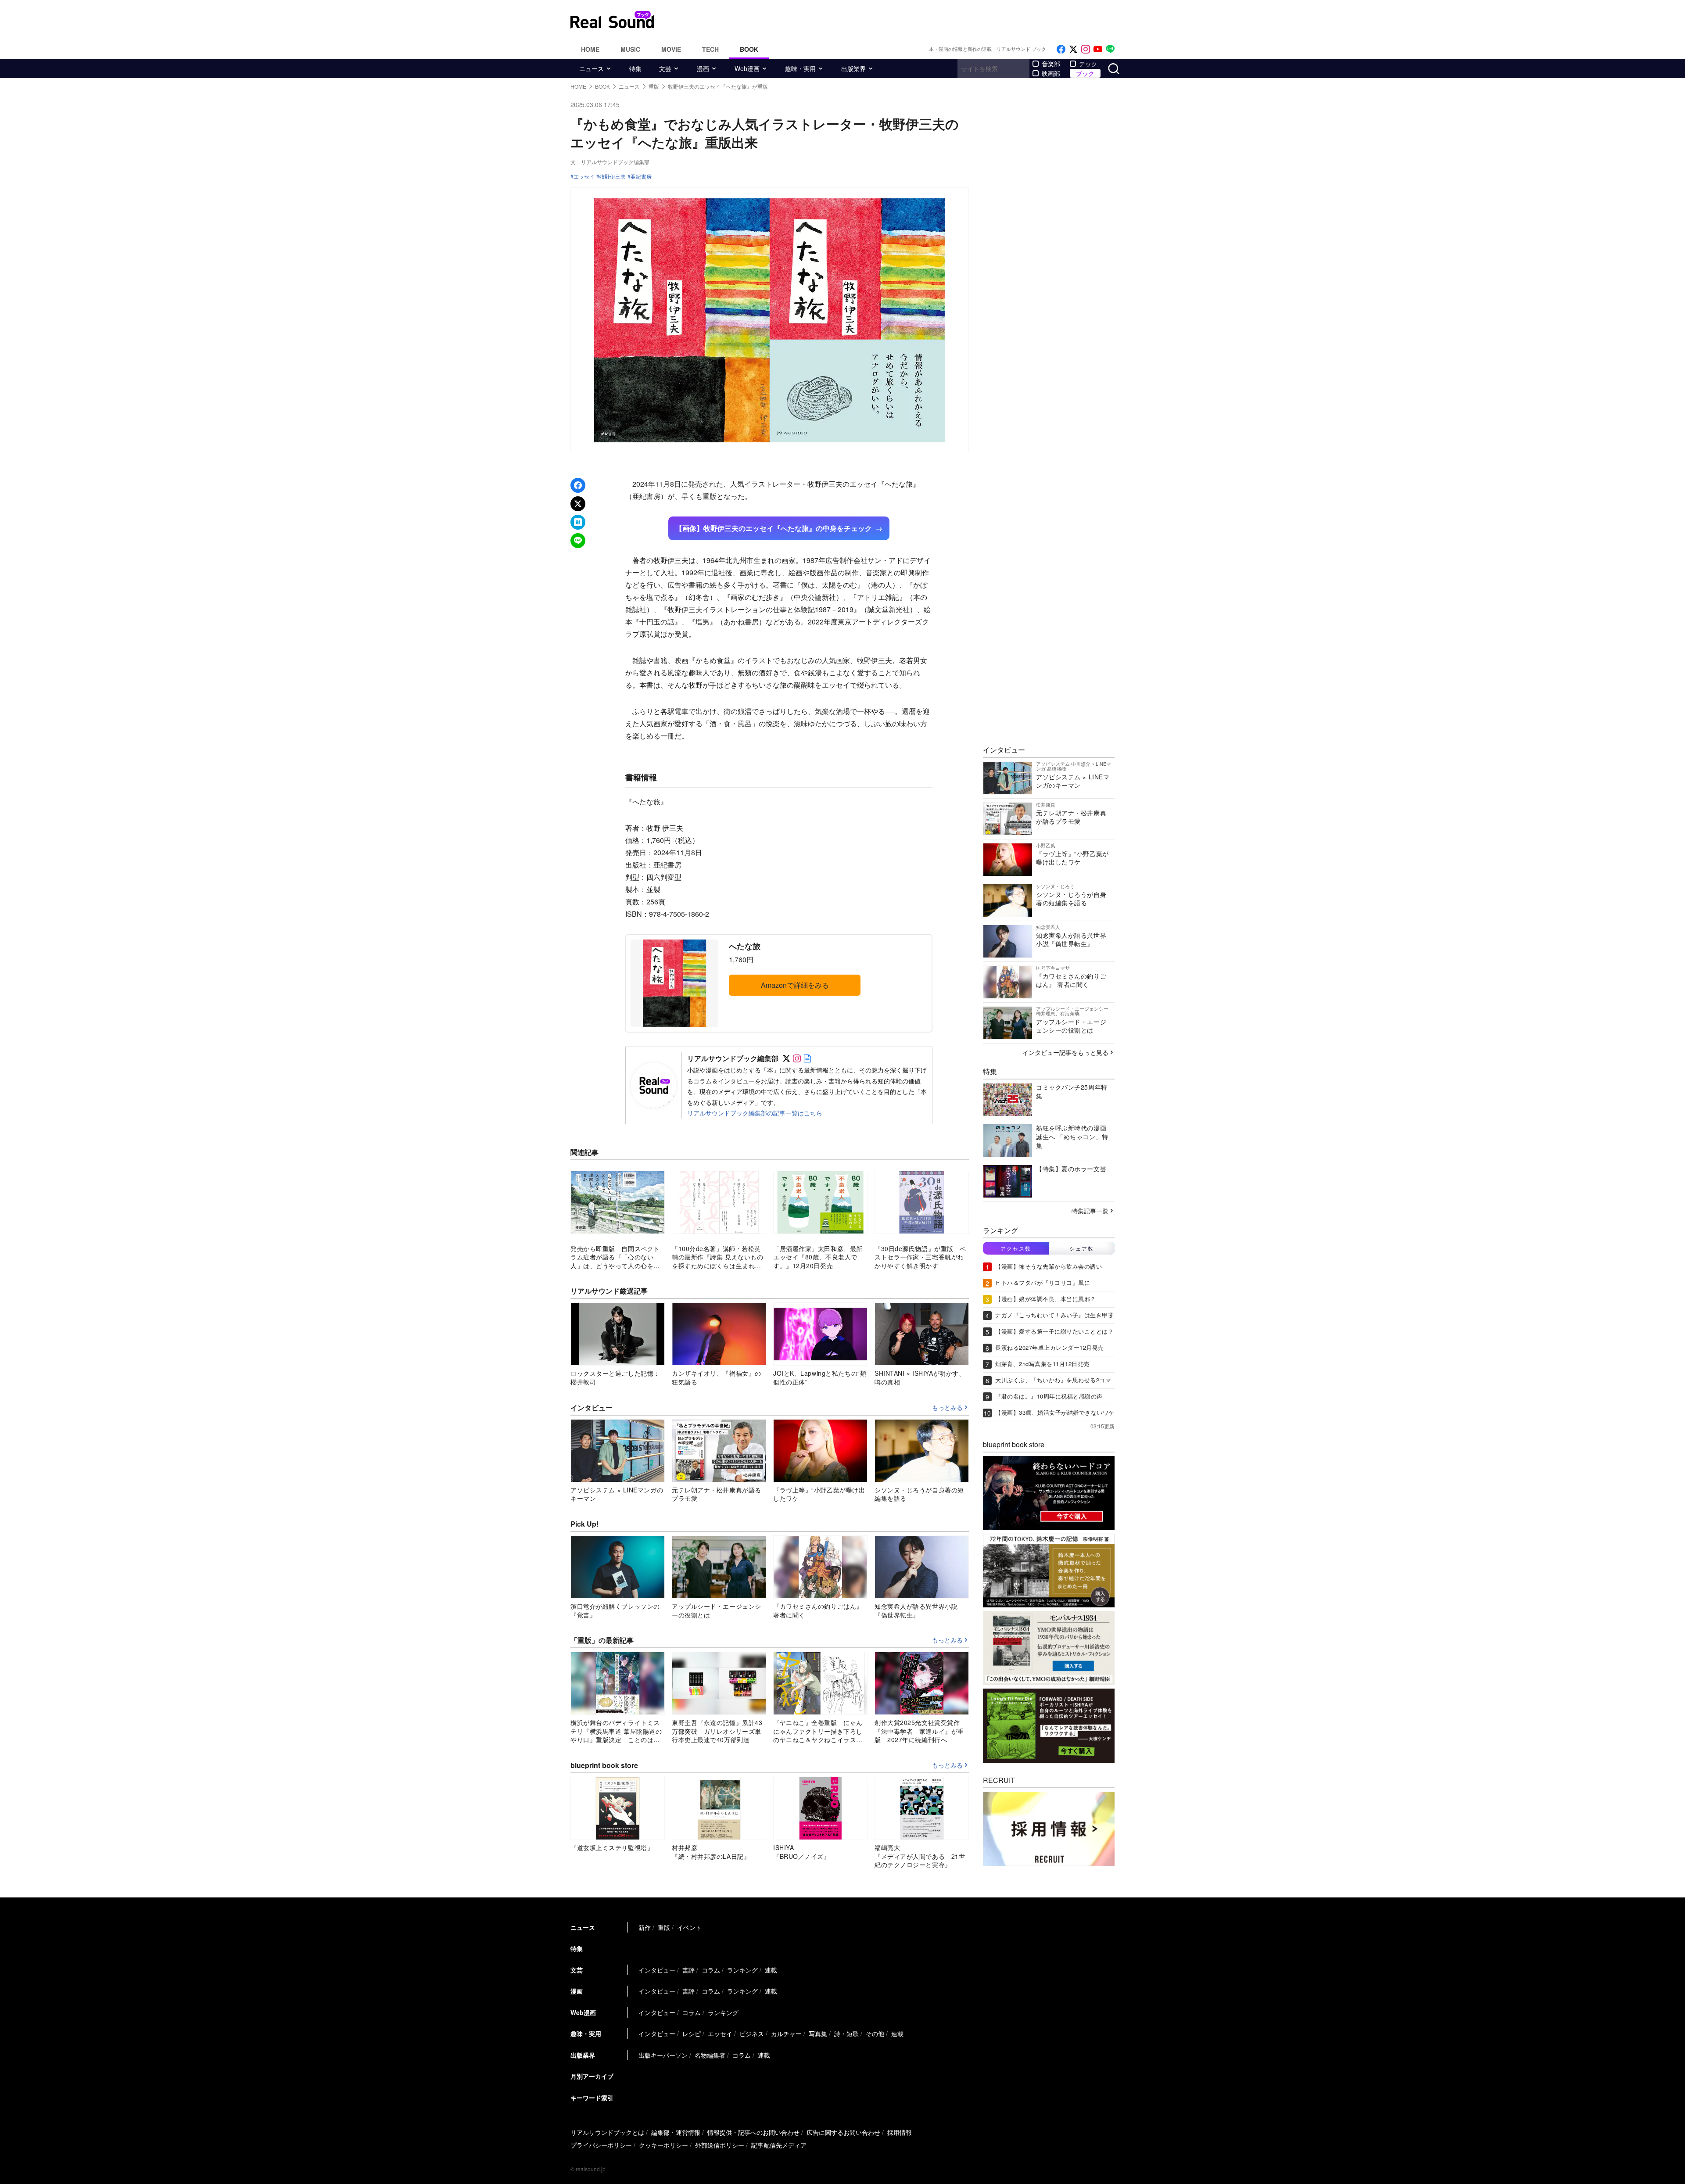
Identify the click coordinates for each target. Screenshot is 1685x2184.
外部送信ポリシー (720, 2145)
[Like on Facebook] (1061, 49)
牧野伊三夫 (613, 176)
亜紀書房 (641, 176)
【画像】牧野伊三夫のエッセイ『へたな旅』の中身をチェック (774, 528)
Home (590, 49)
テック (1088, 64)
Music (630, 49)
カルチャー (786, 2033)
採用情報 (900, 2132)
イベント (689, 1927)
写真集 (818, 2033)
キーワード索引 (592, 2098)
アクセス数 (1016, 1248)
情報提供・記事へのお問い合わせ (753, 2132)
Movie (671, 49)
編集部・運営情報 (676, 2132)
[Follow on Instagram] (1086, 49)
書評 (688, 1970)
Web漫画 (747, 68)
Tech (710, 49)
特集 (635, 68)
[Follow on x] (1073, 49)
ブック (1085, 73)
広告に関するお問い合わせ (843, 2132)
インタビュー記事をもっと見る (1065, 1052)
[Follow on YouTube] (1098, 49)
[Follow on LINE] (1110, 49)
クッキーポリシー (663, 2145)
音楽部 (1051, 64)
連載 (771, 1970)
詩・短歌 (846, 2033)
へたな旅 (745, 946)
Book (749, 49)
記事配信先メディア (779, 2145)
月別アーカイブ (592, 2076)
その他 (875, 2033)
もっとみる (947, 1408)
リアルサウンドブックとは (607, 2132)
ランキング (742, 1970)
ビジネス (752, 2033)
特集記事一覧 (1090, 1211)
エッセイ (584, 176)
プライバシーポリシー (601, 2145)
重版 (664, 1927)
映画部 (1051, 73)
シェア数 (1082, 1248)
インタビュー (657, 1970)
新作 (645, 1927)
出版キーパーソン (663, 2055)
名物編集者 (710, 2055)
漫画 (703, 68)
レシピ (692, 2033)
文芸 (665, 68)
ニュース (592, 68)
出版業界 (853, 68)
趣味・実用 (800, 68)
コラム (711, 1970)
